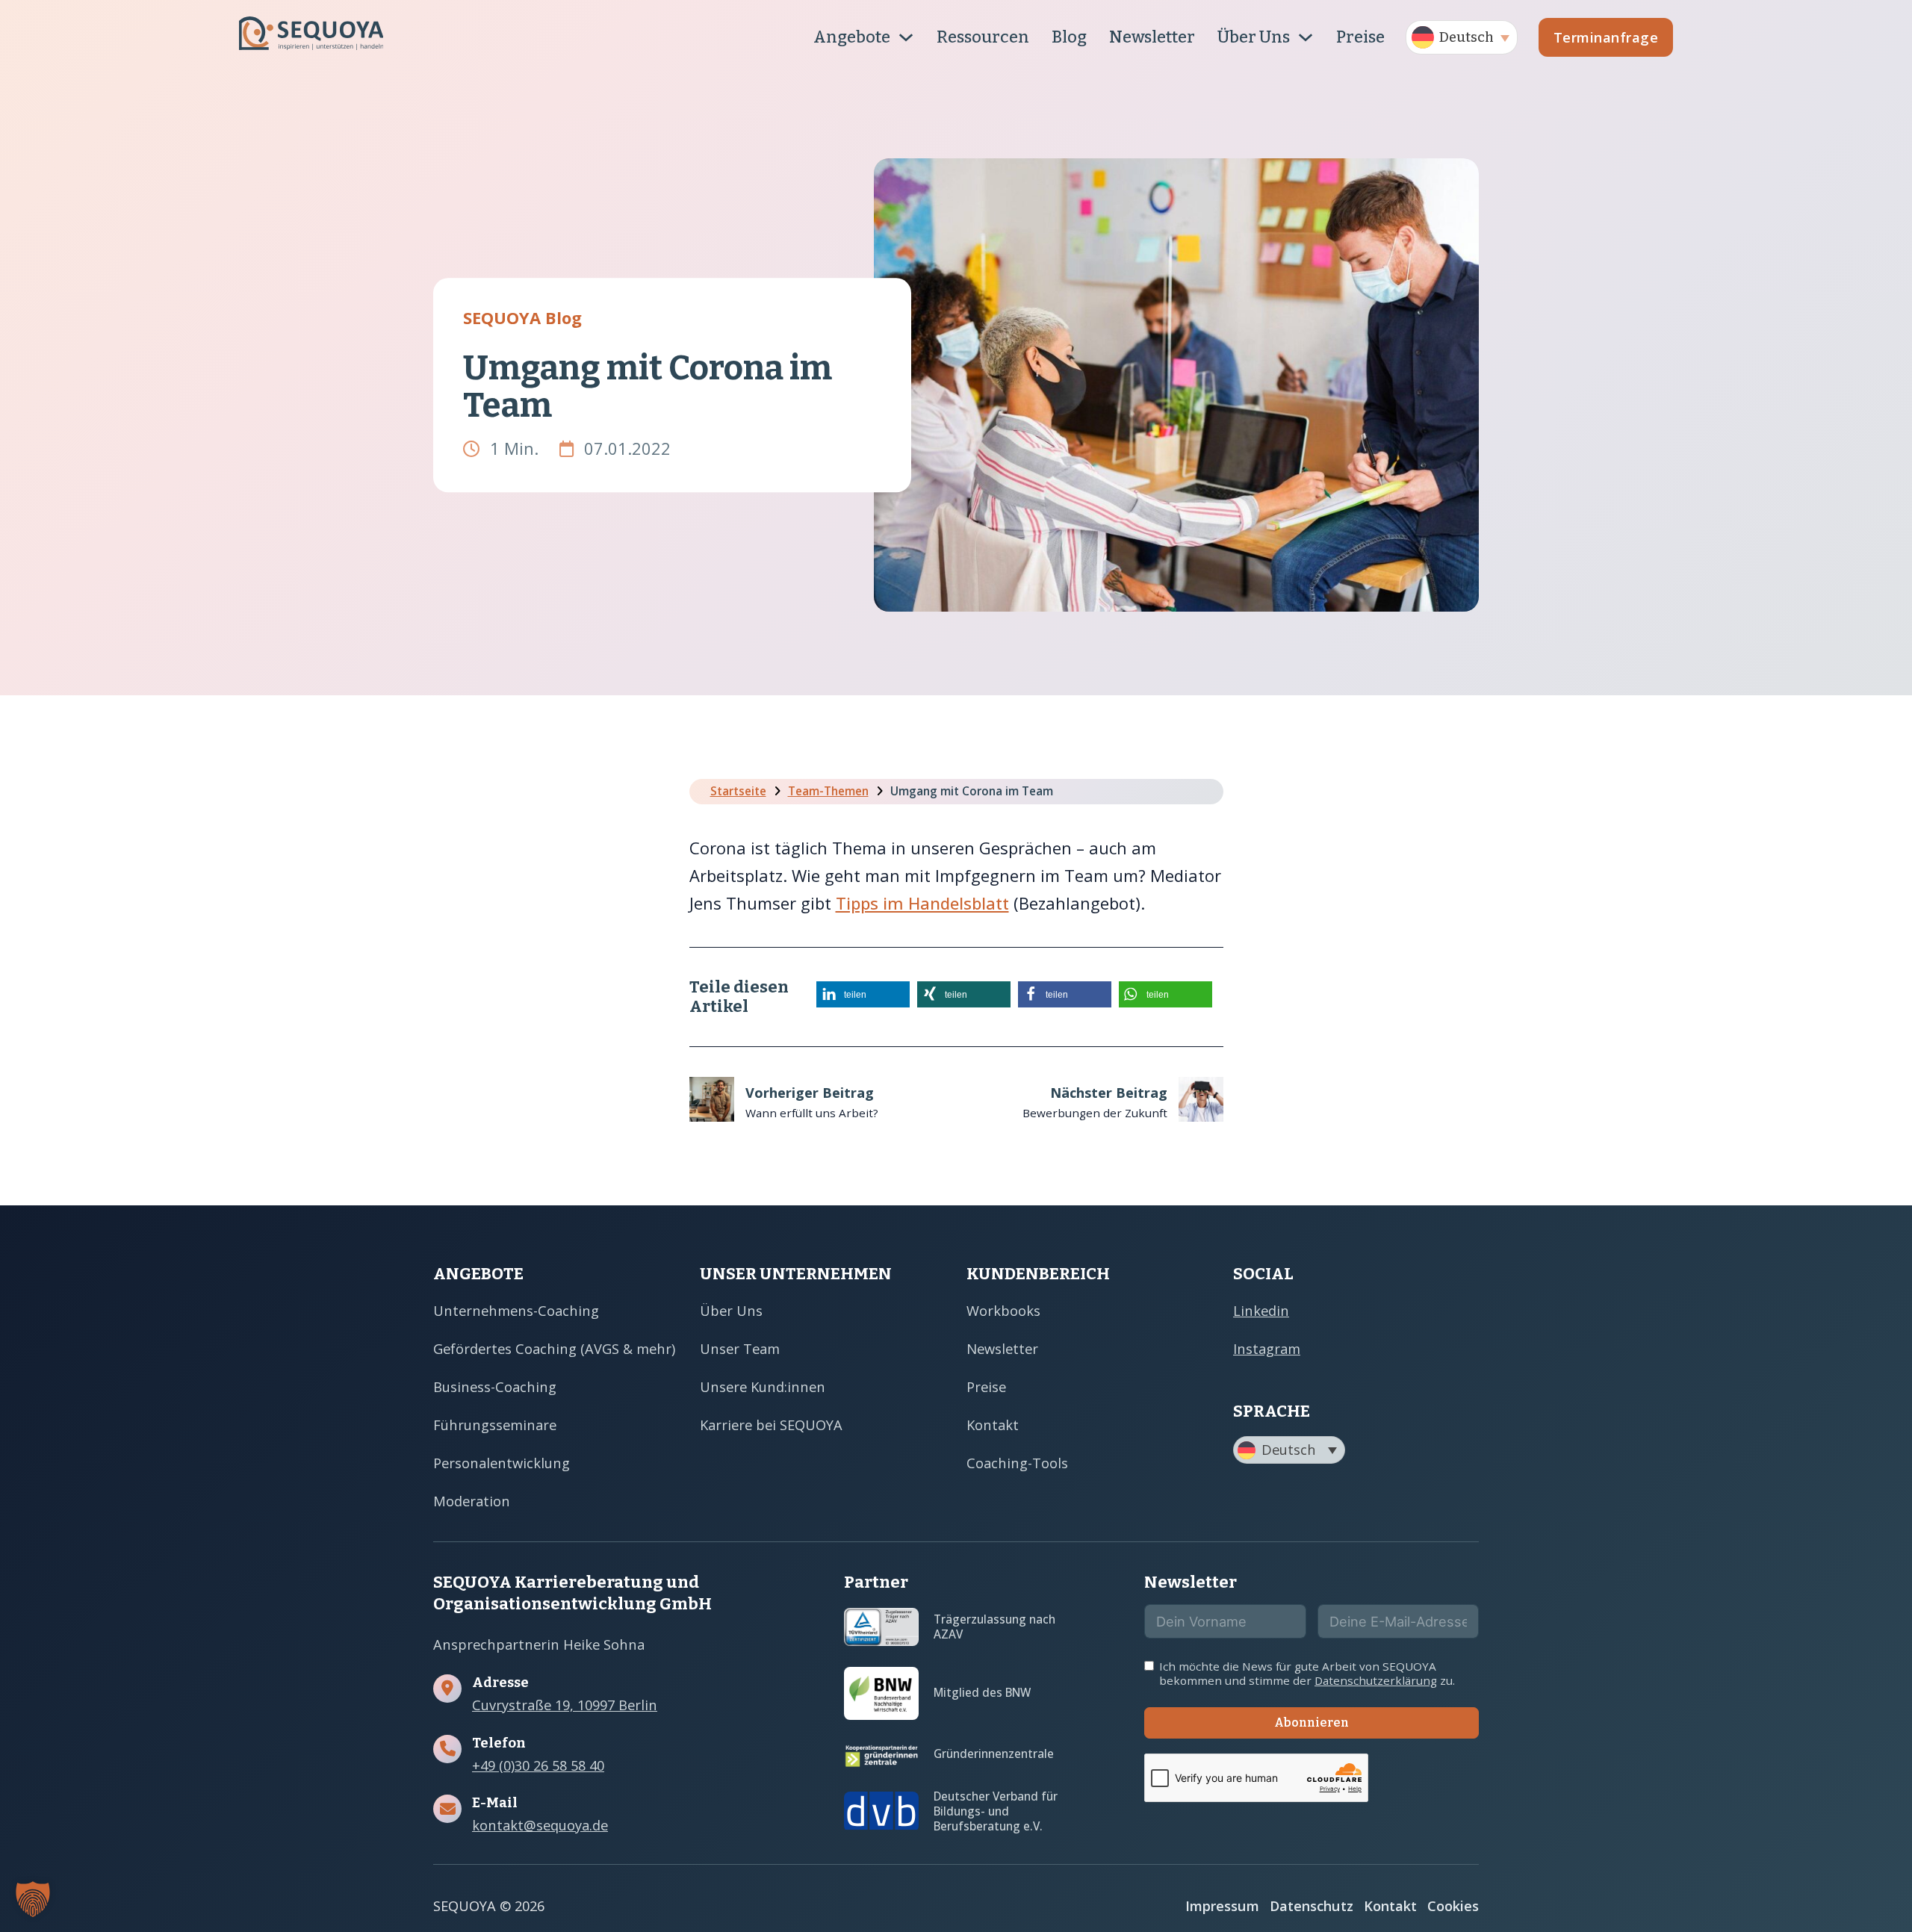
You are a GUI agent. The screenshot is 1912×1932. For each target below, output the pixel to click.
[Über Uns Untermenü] (1306, 37)
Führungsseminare (495, 1425)
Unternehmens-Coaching (516, 1310)
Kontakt (993, 1425)
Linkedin (1261, 1310)
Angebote (852, 37)
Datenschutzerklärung (1376, 1680)
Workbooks (1003, 1310)
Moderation (472, 1501)
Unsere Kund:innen (763, 1386)
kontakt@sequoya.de (540, 1825)
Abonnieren (1312, 1723)
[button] (1462, 37)
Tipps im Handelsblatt (922, 903)
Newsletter (1152, 37)
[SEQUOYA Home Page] (311, 37)
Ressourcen (983, 37)
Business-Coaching (495, 1386)
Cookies (1453, 1905)
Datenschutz (1312, 1905)
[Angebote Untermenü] (906, 37)
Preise (1360, 37)
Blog (1069, 37)
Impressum (1222, 1905)
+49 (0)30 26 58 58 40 (538, 1765)
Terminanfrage (1606, 37)
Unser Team (740, 1348)
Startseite (738, 791)
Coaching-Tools (1017, 1463)
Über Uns (1254, 37)
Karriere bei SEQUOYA (771, 1425)
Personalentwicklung (502, 1463)
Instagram (1267, 1348)
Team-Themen (828, 791)
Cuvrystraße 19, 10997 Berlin (565, 1705)
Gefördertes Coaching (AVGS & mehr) (554, 1348)
